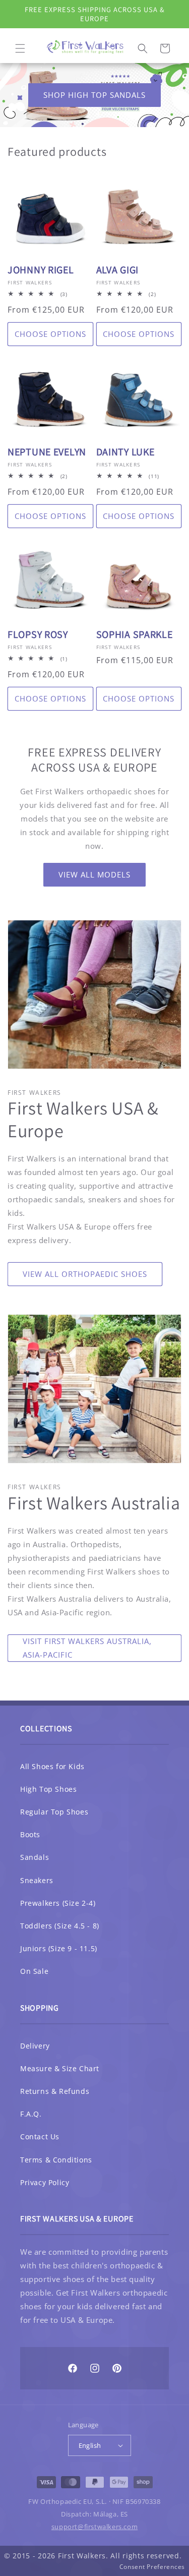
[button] (20, 48)
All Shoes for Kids (52, 1766)
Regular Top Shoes (54, 1812)
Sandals (35, 1857)
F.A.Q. (31, 2114)
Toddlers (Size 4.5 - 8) (60, 1926)
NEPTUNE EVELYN (47, 452)
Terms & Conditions (56, 2160)
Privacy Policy (45, 2182)
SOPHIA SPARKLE (135, 635)
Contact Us (40, 2136)
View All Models (94, 874)
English (90, 2445)
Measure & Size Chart (60, 2068)
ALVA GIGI (117, 270)
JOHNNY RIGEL (41, 270)
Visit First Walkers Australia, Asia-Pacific (87, 1648)
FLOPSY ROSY (38, 635)
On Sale (34, 1971)
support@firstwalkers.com (94, 2527)
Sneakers (37, 1880)
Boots (30, 1834)
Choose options (50, 334)
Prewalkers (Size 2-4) (58, 1903)
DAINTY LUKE (125, 452)
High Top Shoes (48, 1789)
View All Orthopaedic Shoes (85, 1274)
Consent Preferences (152, 2567)
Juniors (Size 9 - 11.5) (59, 1948)
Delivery (35, 2046)
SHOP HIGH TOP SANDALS (94, 95)
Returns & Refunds (55, 2091)
